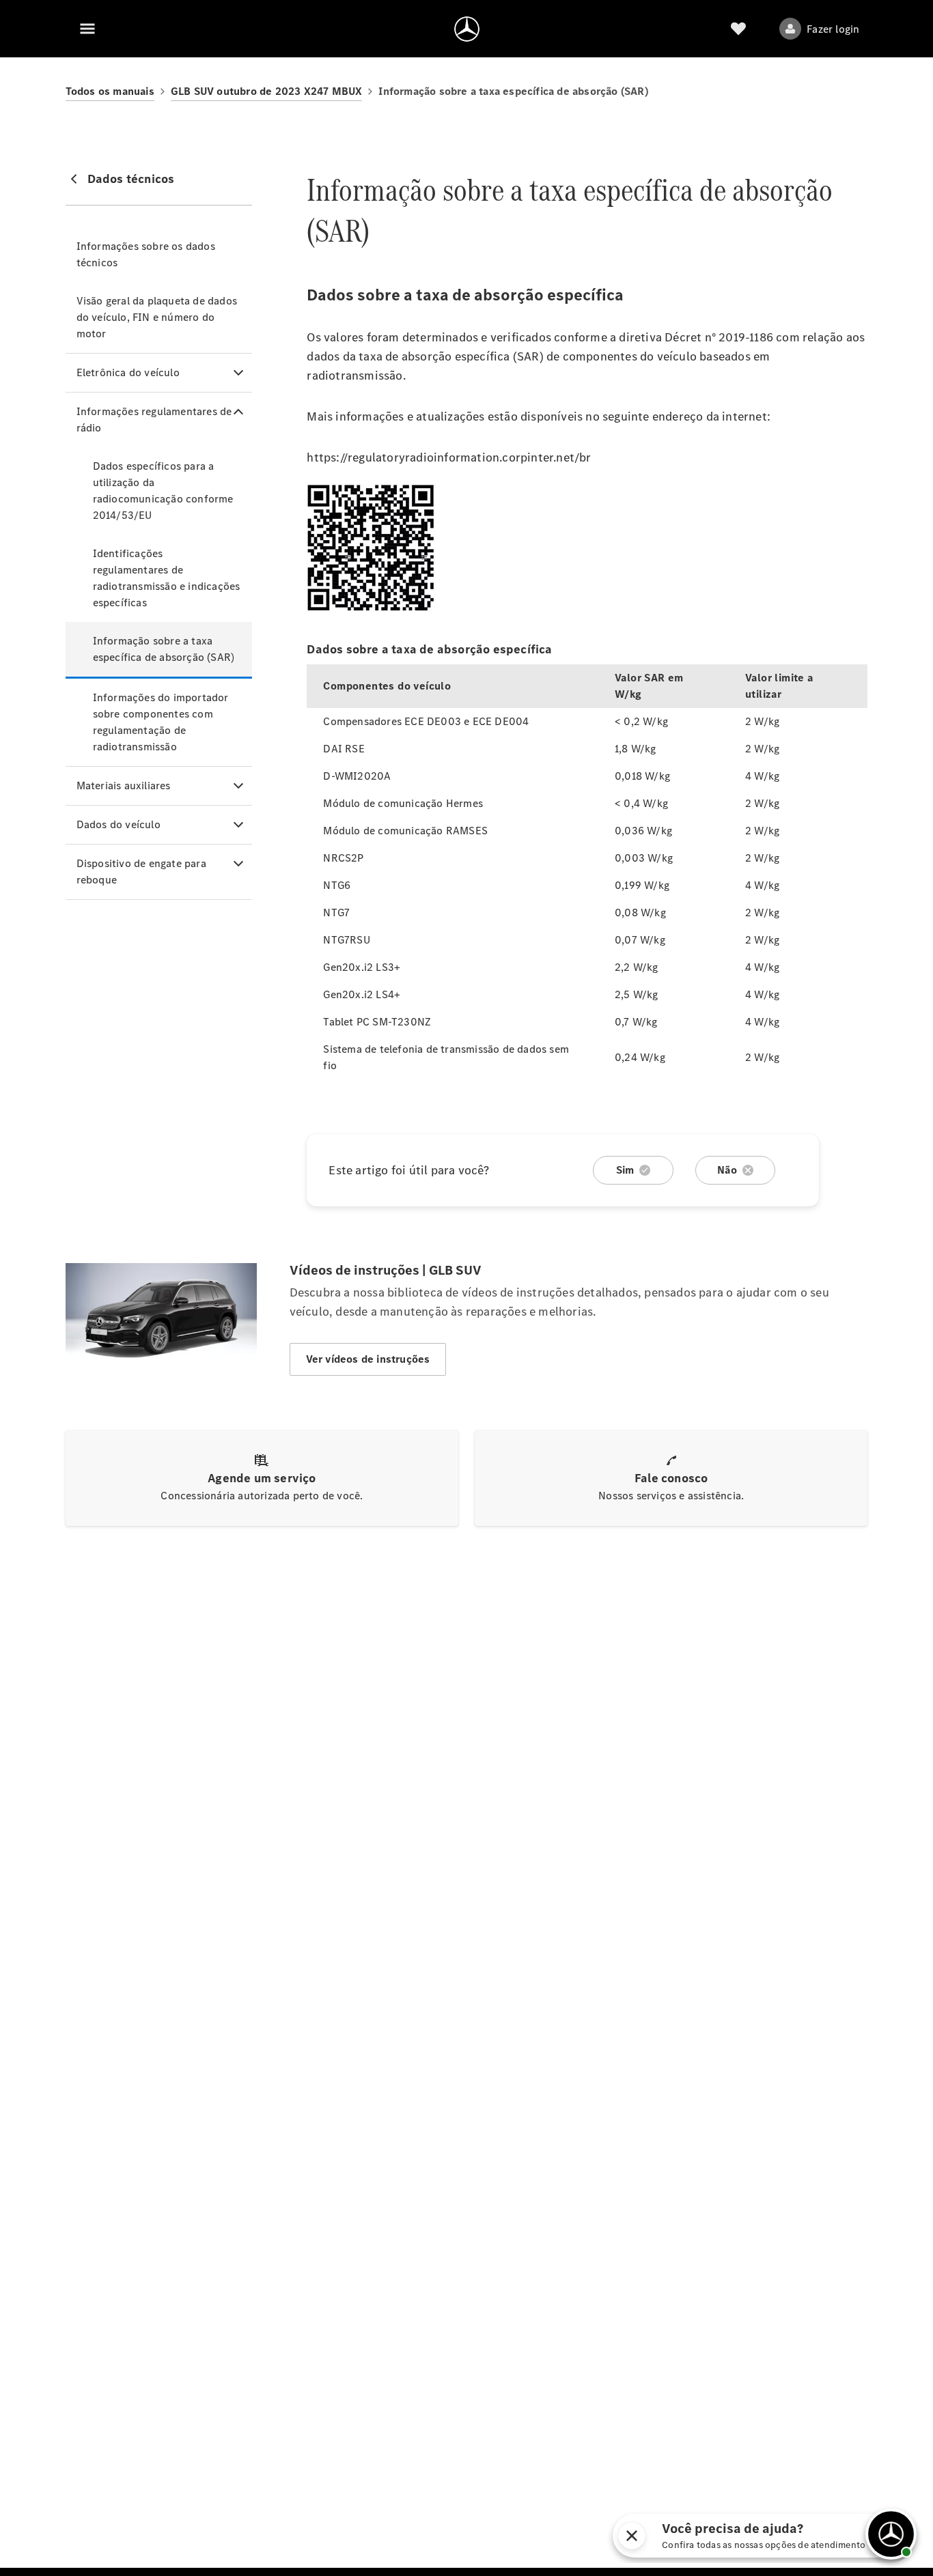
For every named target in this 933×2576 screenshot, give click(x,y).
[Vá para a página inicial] (467, 29)
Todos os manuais (110, 91)
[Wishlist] (738, 29)
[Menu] (87, 29)
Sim (625, 1170)
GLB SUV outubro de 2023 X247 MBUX (267, 91)
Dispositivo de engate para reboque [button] (141, 872)
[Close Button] (744, 2536)
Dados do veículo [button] (119, 824)
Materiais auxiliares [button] (124, 785)
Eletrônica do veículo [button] (128, 372)
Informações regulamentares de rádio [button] (154, 420)
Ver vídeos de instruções (368, 1359)
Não (727, 1170)
